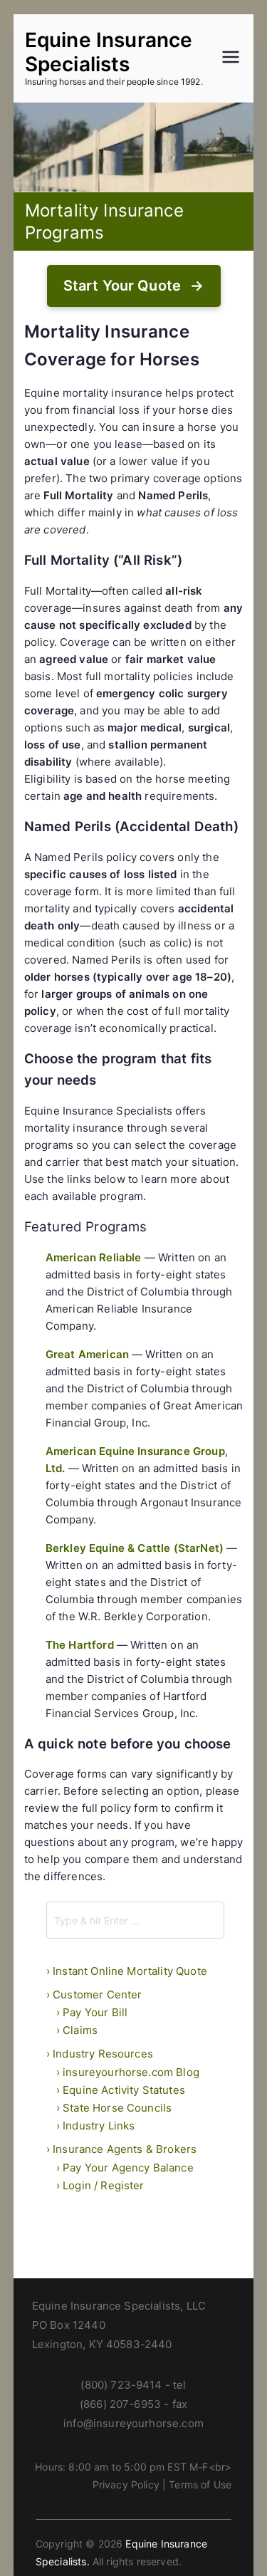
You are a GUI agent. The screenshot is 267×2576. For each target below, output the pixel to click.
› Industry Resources (100, 2054)
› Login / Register (100, 2185)
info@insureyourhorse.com (133, 2423)
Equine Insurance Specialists (109, 52)
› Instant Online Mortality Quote (127, 1971)
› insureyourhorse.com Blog (128, 2072)
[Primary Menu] (231, 58)
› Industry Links (96, 2126)
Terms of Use (200, 2484)
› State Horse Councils (114, 2108)
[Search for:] (136, 1920)
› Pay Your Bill (92, 2012)
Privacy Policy (126, 2484)
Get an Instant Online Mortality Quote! (134, 286)
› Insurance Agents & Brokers (121, 2149)
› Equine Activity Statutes (121, 2090)
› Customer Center (94, 1994)
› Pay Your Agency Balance (125, 2168)
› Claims (77, 2030)
